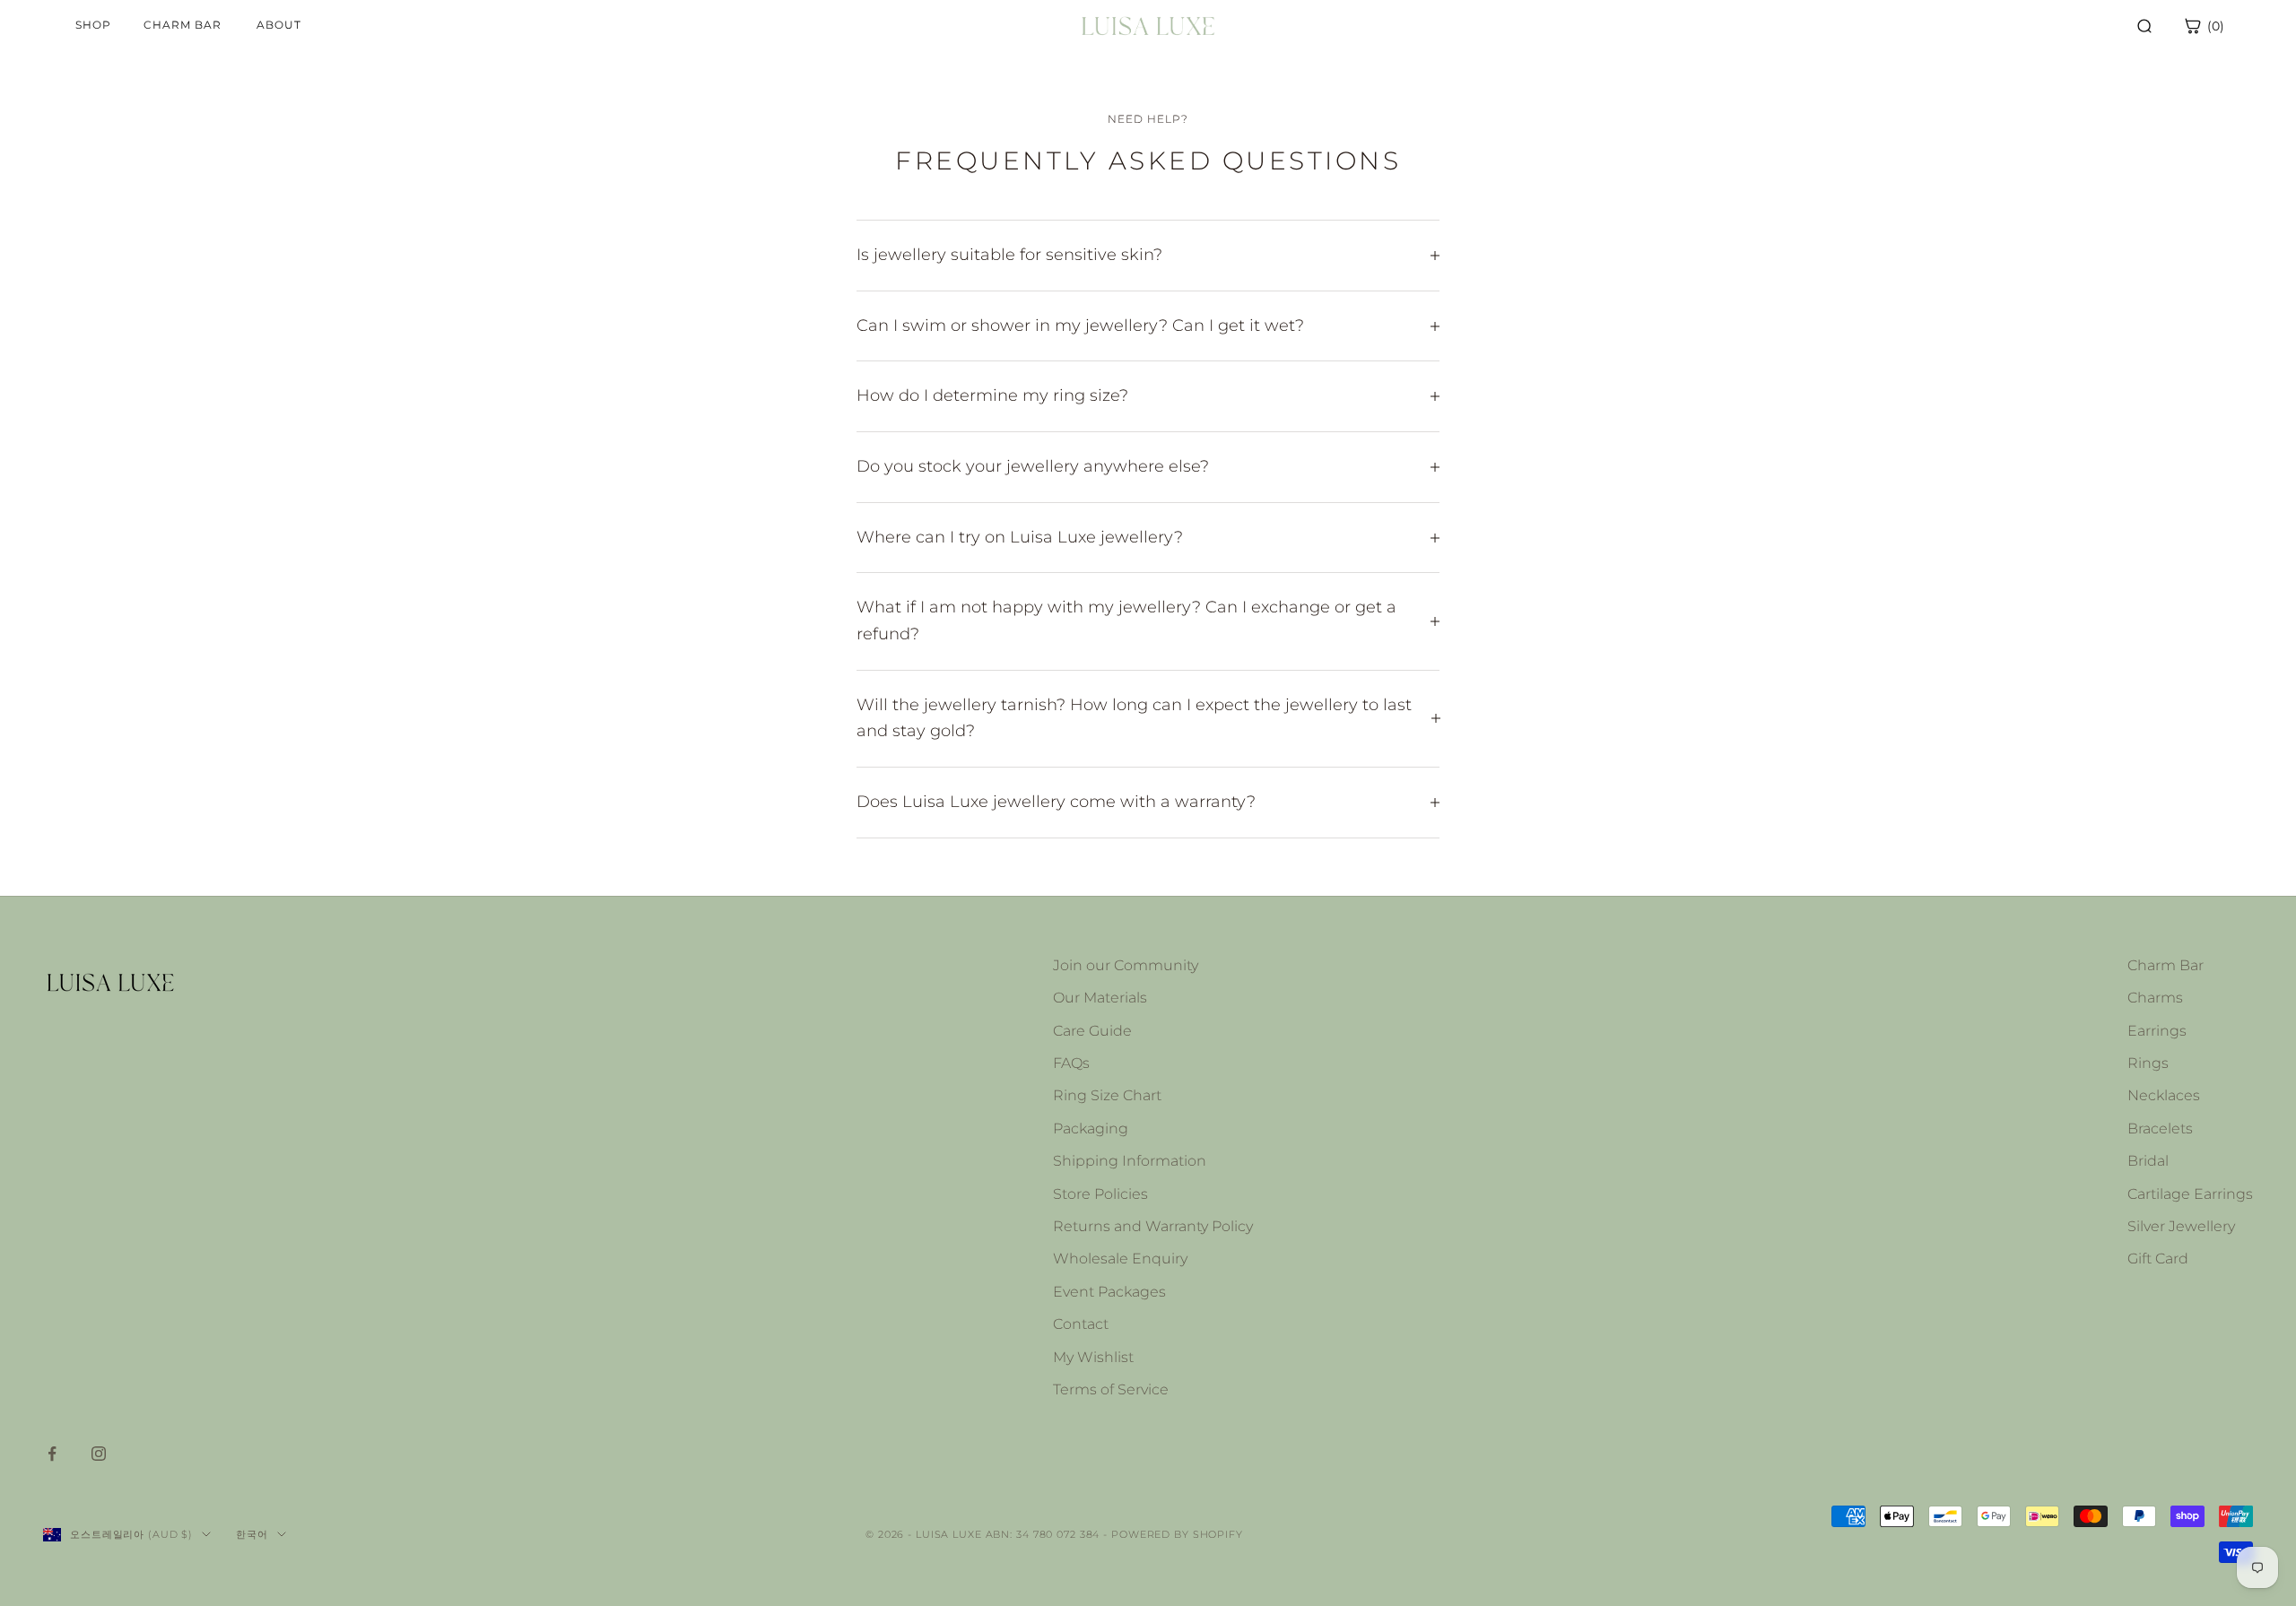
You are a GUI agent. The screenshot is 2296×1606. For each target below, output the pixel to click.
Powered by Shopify (1177, 1534)
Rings (2148, 1063)
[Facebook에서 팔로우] (52, 1454)
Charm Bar (2166, 965)
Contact (1081, 1324)
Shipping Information (1130, 1161)
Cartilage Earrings (2190, 1194)
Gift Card (2158, 1259)
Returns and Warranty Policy (1153, 1226)
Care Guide (1092, 1031)
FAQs (1071, 1063)
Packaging (1091, 1129)
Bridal (2148, 1161)
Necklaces (2164, 1095)
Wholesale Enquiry (1120, 1259)
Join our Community (1126, 965)
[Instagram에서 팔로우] (99, 1454)
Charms (2155, 998)
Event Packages (1109, 1292)
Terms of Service (1111, 1389)
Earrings (2157, 1031)
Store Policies (1100, 1194)
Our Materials (1100, 998)
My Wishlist (1093, 1357)
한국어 (252, 1534)
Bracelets (2160, 1129)
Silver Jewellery (2181, 1226)
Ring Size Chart (1107, 1095)
